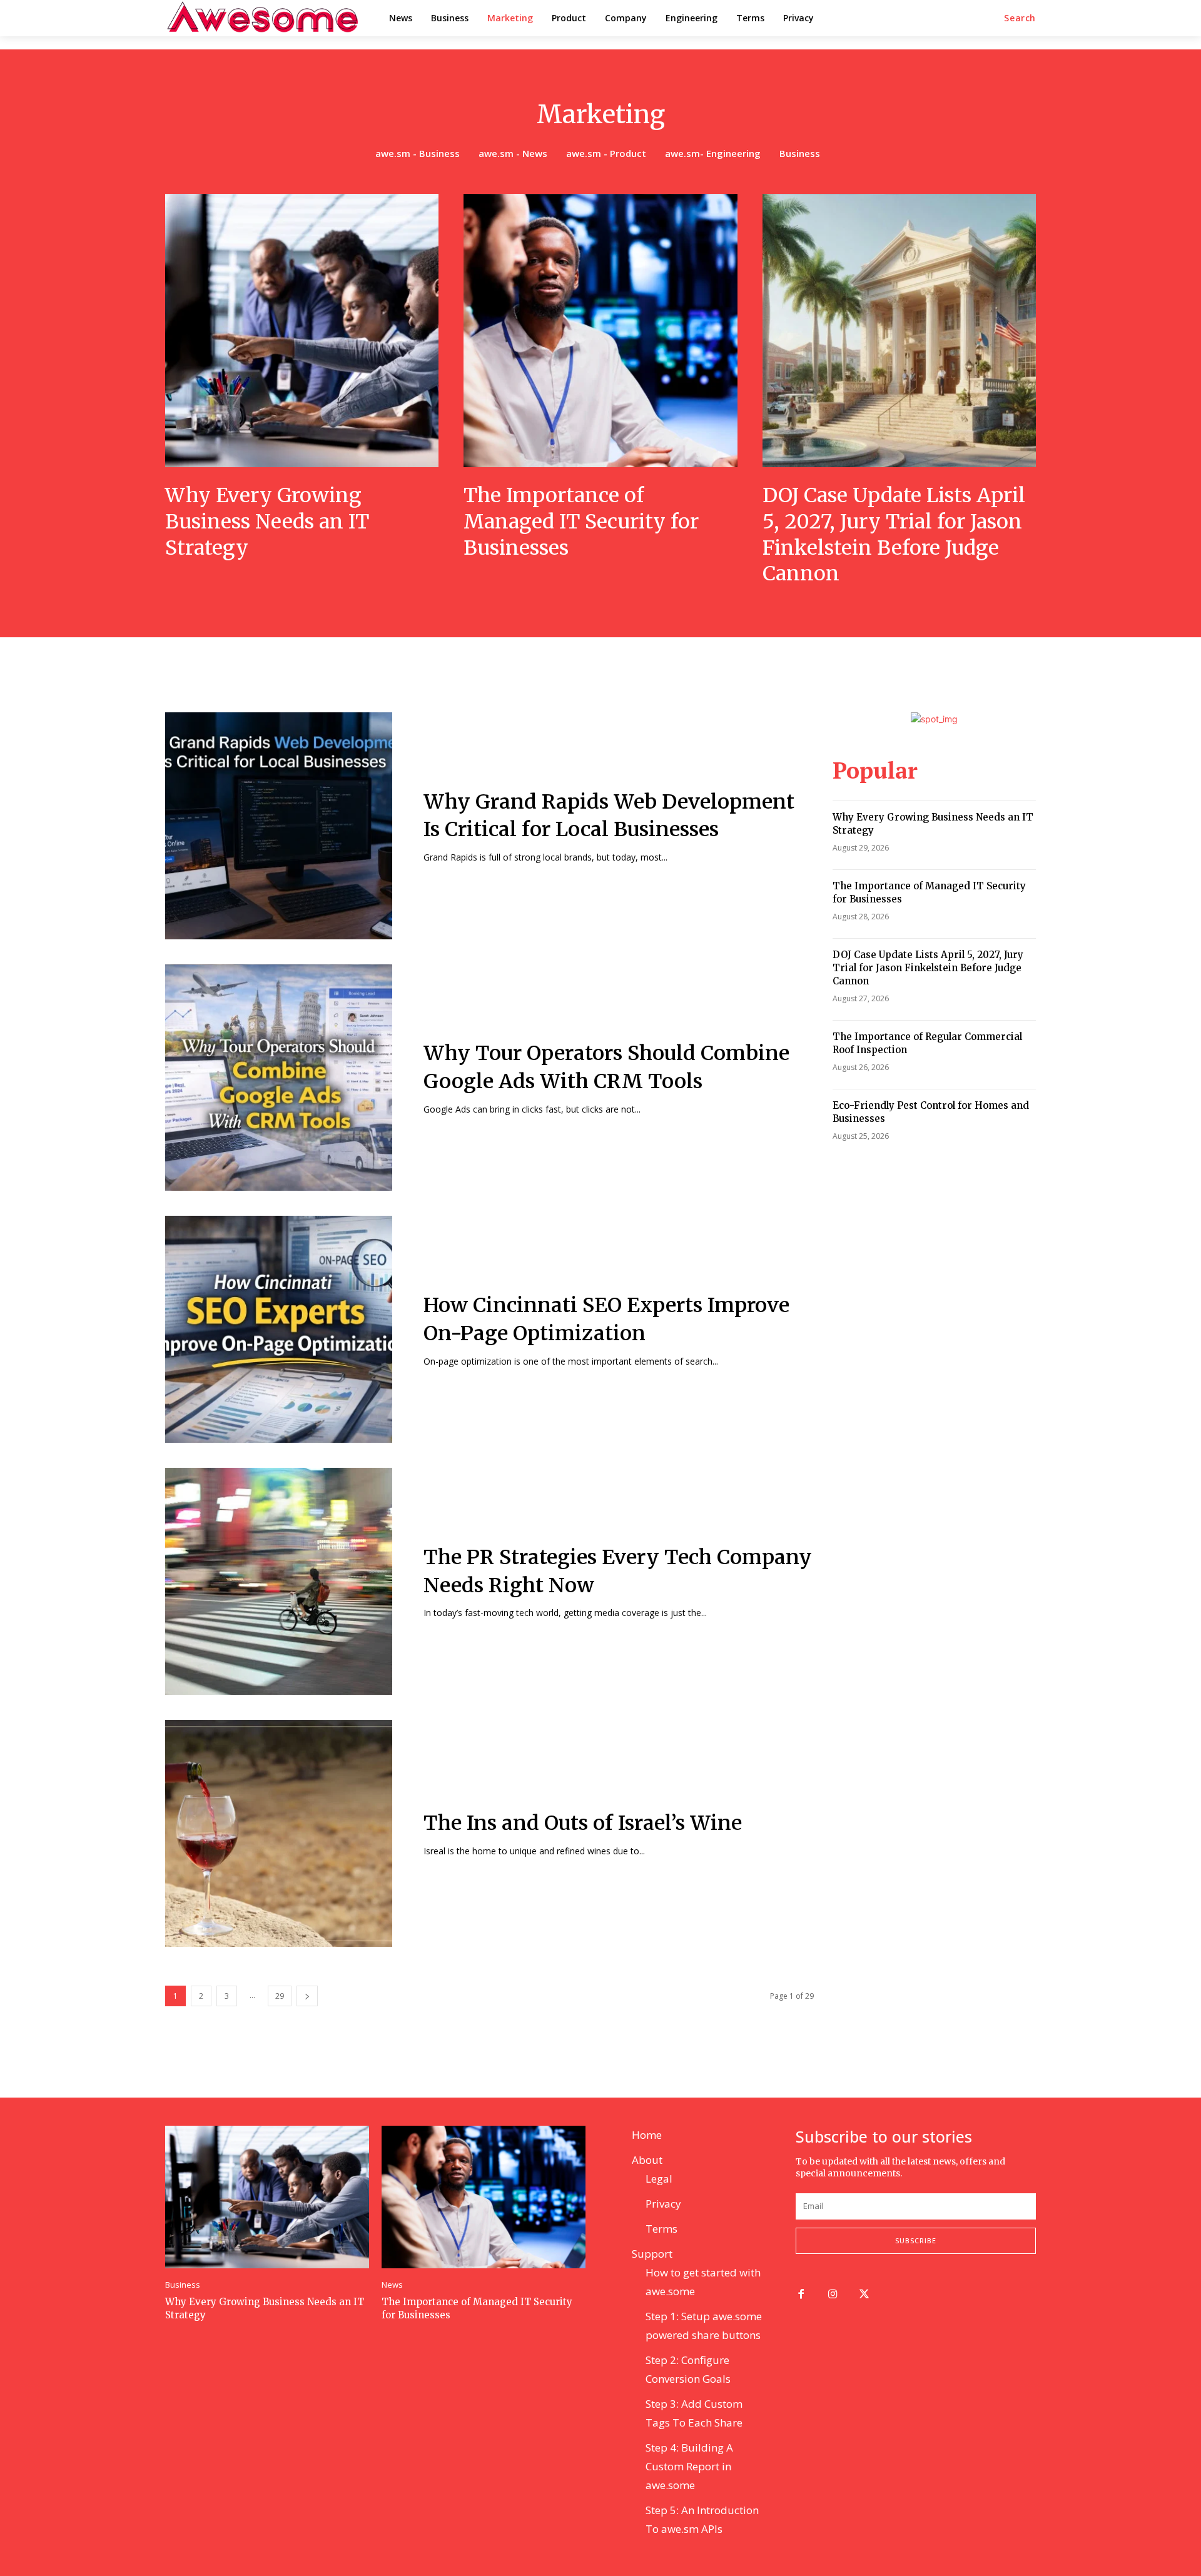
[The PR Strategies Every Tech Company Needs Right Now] (279, 1581)
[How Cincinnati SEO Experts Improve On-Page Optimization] (279, 1329)
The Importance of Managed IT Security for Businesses (581, 521)
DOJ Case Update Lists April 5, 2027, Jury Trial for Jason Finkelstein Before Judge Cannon (894, 534)
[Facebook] (801, 2295)
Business (800, 153)
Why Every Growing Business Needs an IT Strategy (267, 521)
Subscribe (916, 2240)
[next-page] (307, 1996)
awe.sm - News (513, 153)
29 (280, 1996)
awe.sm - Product (606, 153)
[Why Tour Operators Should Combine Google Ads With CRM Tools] (279, 1078)
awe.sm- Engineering (713, 153)
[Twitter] (865, 2295)
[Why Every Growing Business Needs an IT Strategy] (302, 331)
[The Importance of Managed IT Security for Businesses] (600, 331)
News (392, 2285)
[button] (1020, 18)
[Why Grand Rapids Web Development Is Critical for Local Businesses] (279, 826)
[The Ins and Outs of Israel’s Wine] (279, 1833)
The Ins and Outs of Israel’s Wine (583, 1823)
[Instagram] (833, 2295)
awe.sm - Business (418, 153)
